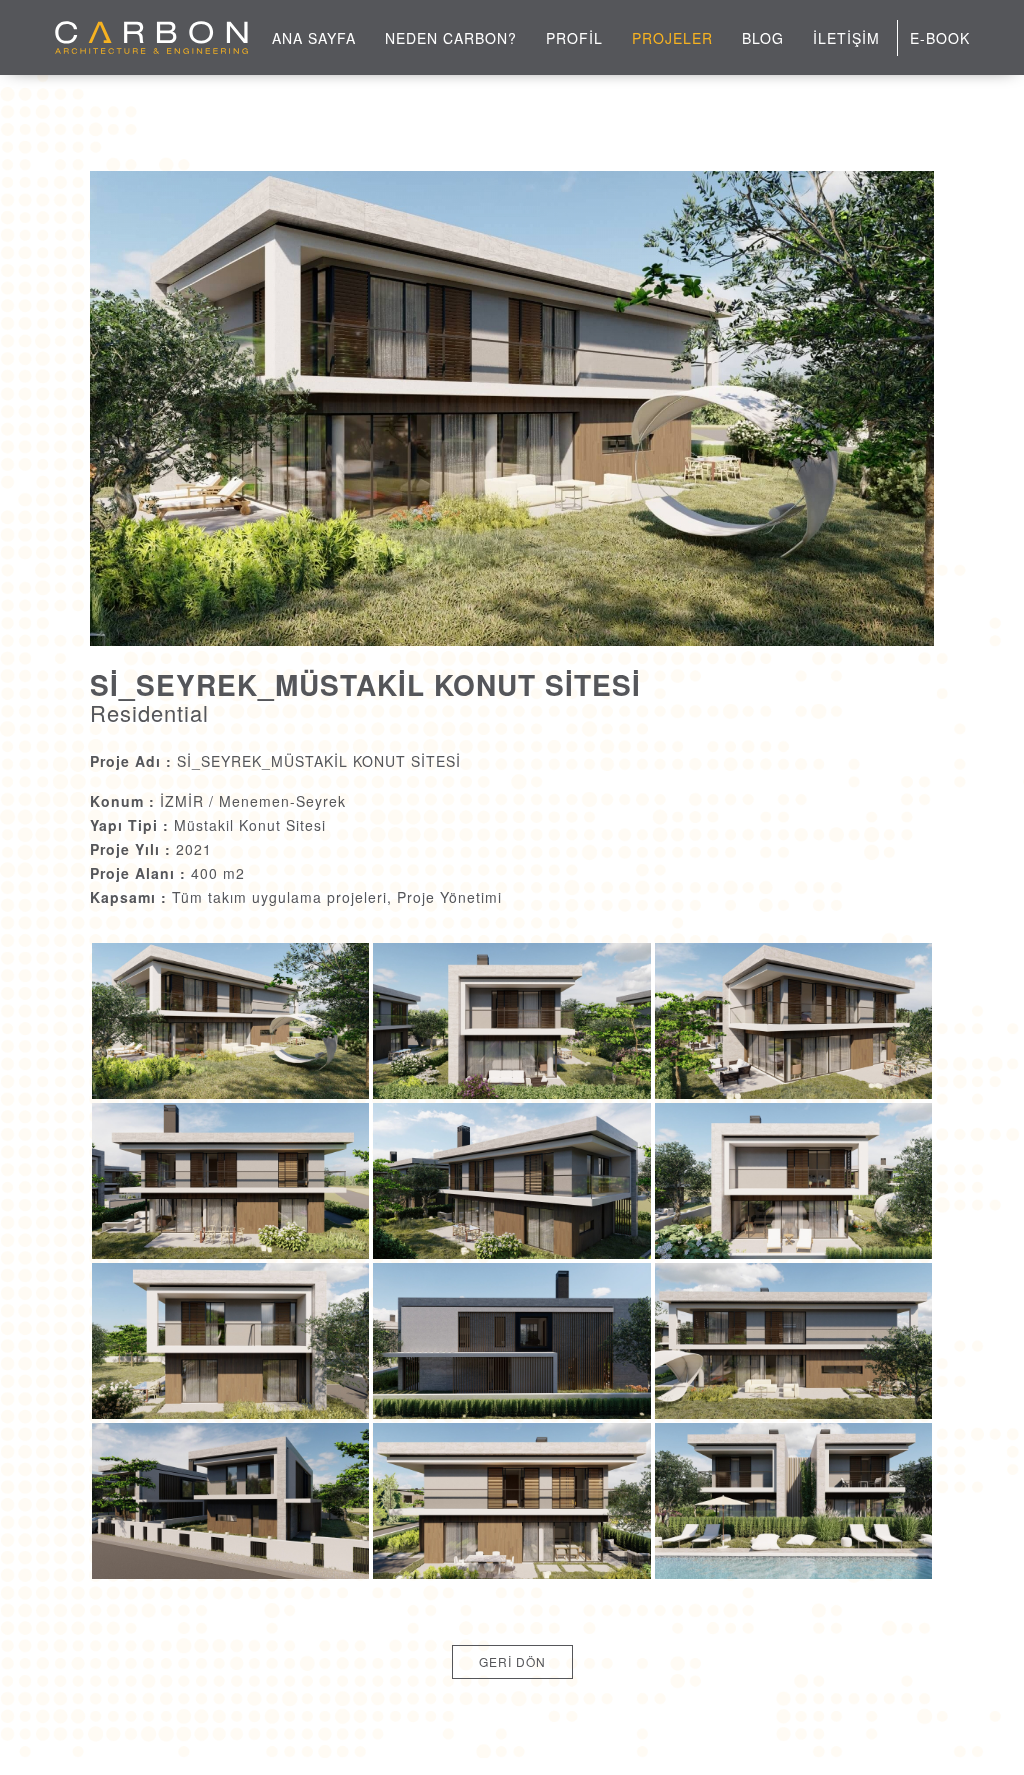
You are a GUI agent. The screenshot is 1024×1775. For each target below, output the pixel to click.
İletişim (846, 38)
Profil (574, 38)
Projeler (672, 38)
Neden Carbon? (451, 38)
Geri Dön (512, 1661)
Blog (763, 38)
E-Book (940, 38)
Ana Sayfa (314, 38)
